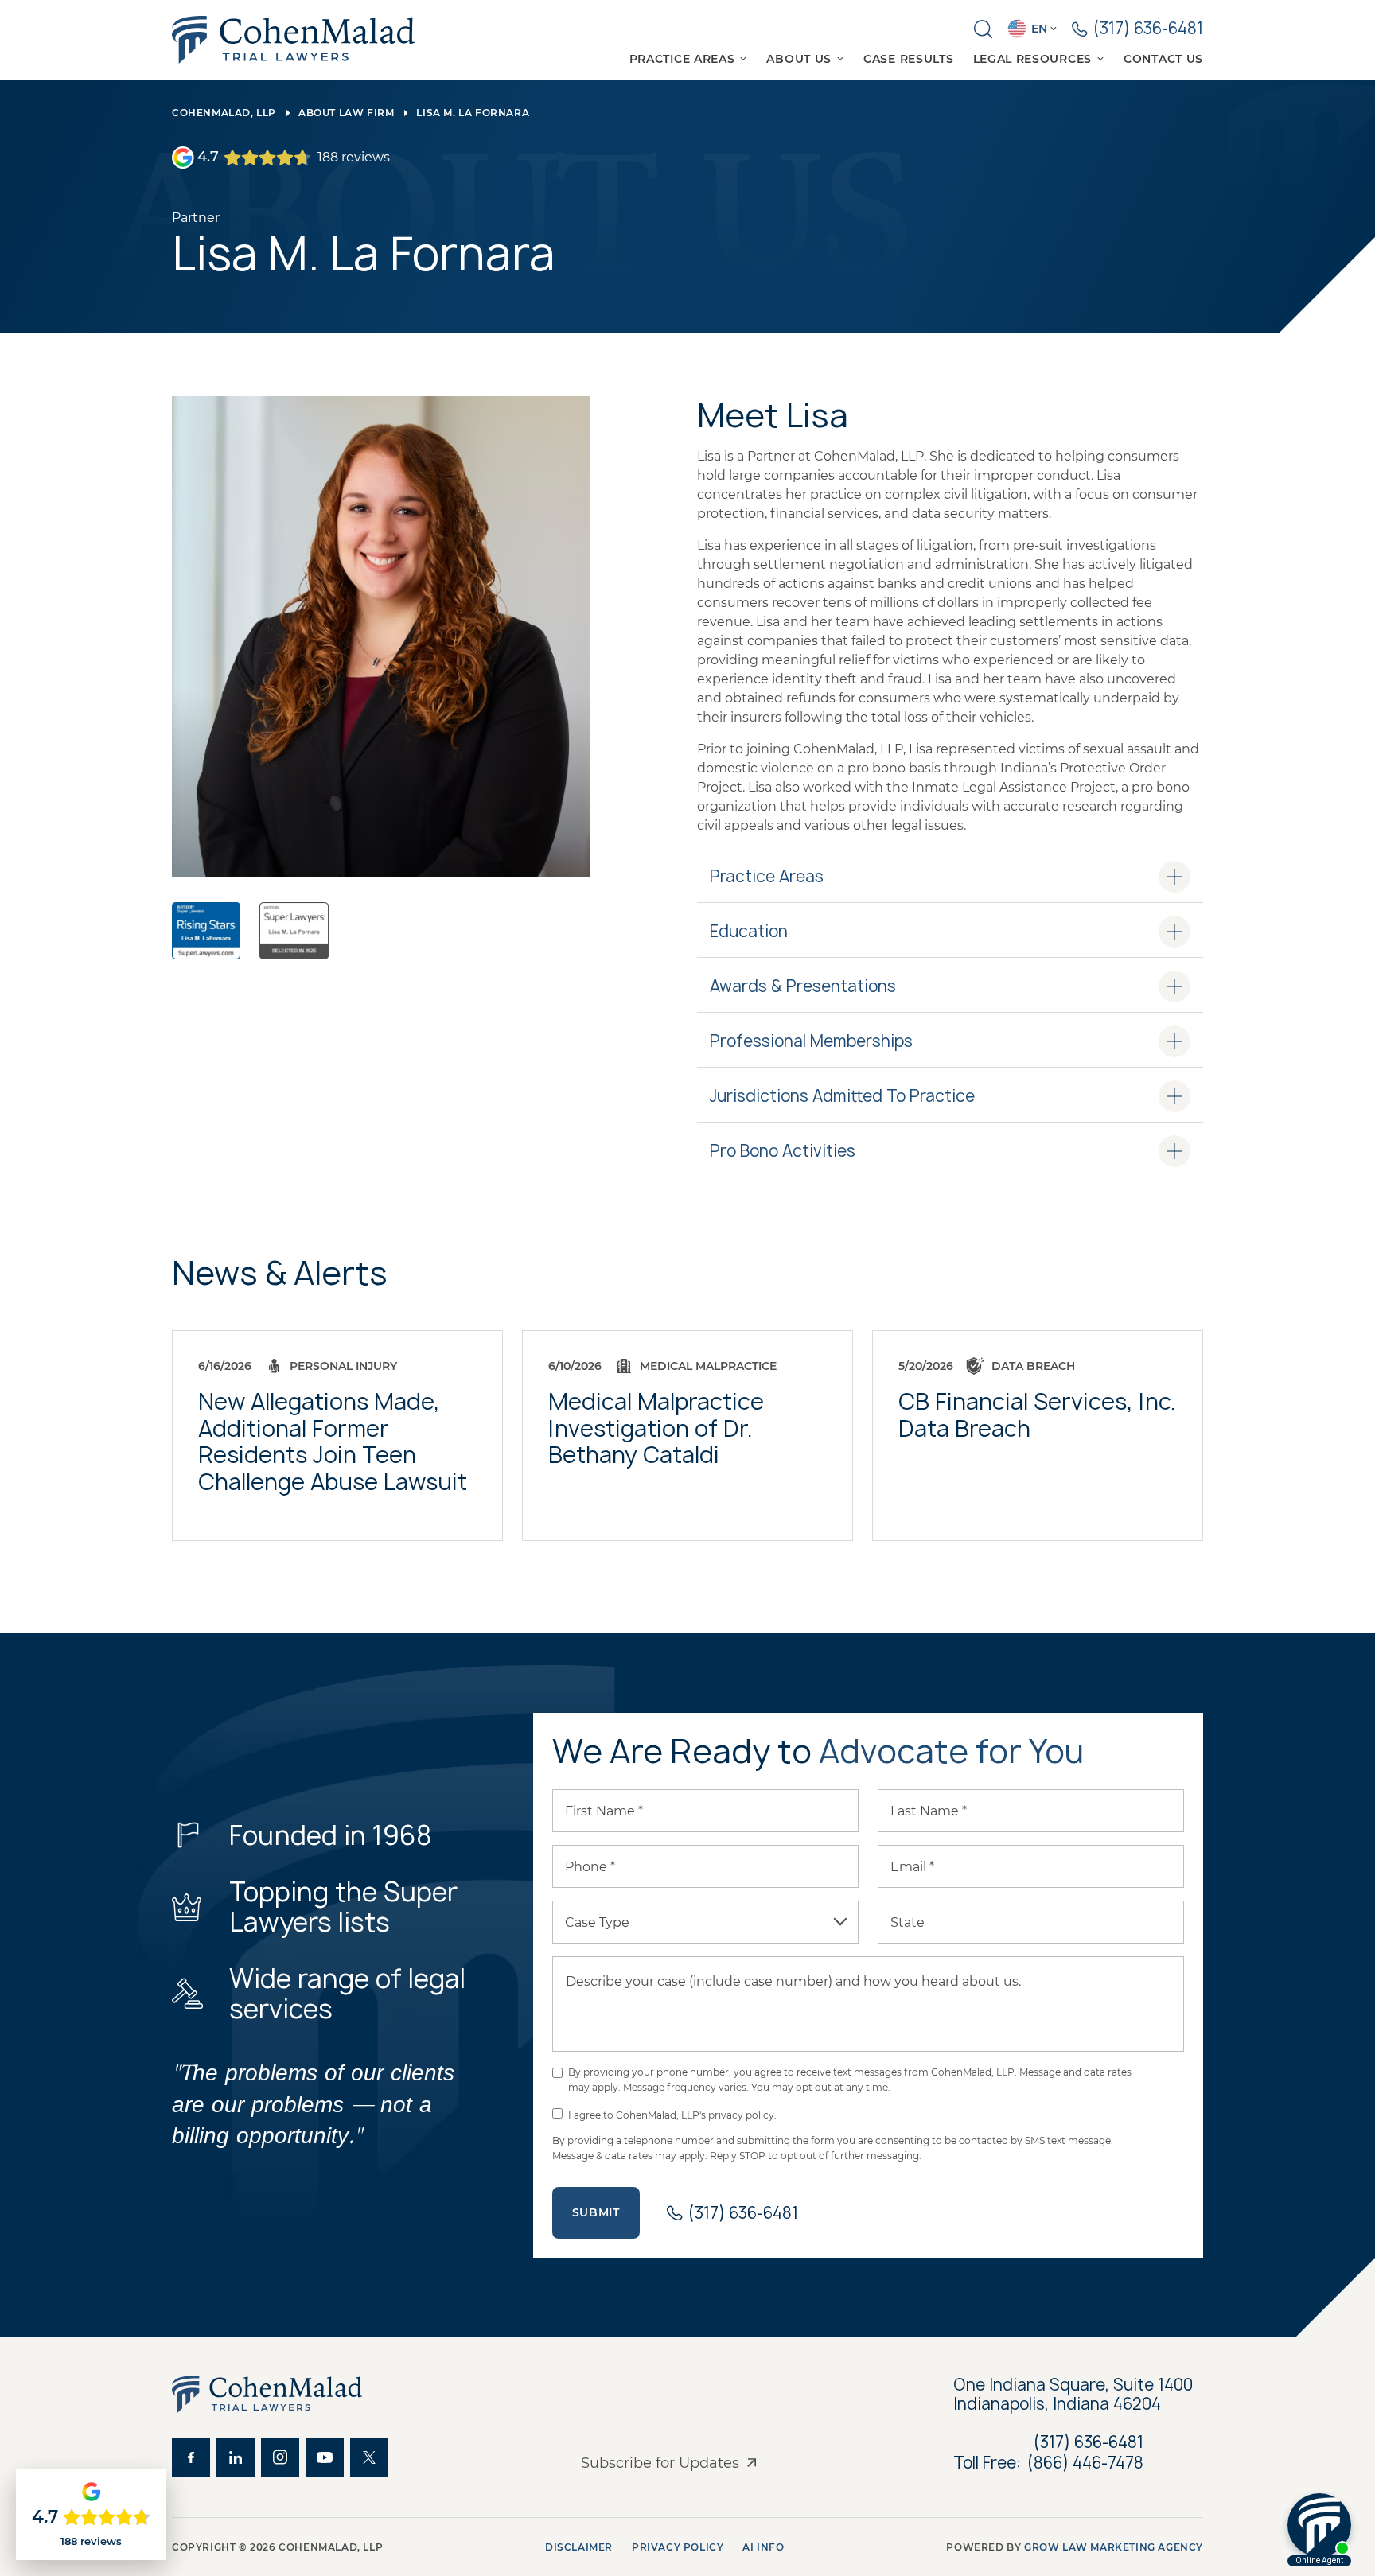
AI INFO (763, 2547)
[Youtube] (325, 2457)
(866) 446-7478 (1085, 2463)
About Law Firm (346, 113)
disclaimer (579, 2547)
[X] (369, 2457)
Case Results (908, 59)
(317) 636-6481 (1089, 2442)
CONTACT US (1163, 59)
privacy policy (678, 2547)
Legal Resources (1033, 59)
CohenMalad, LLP (224, 113)
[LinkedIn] (236, 2457)
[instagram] (280, 2457)
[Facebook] (191, 2457)
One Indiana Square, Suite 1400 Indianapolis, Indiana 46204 (1075, 2395)
